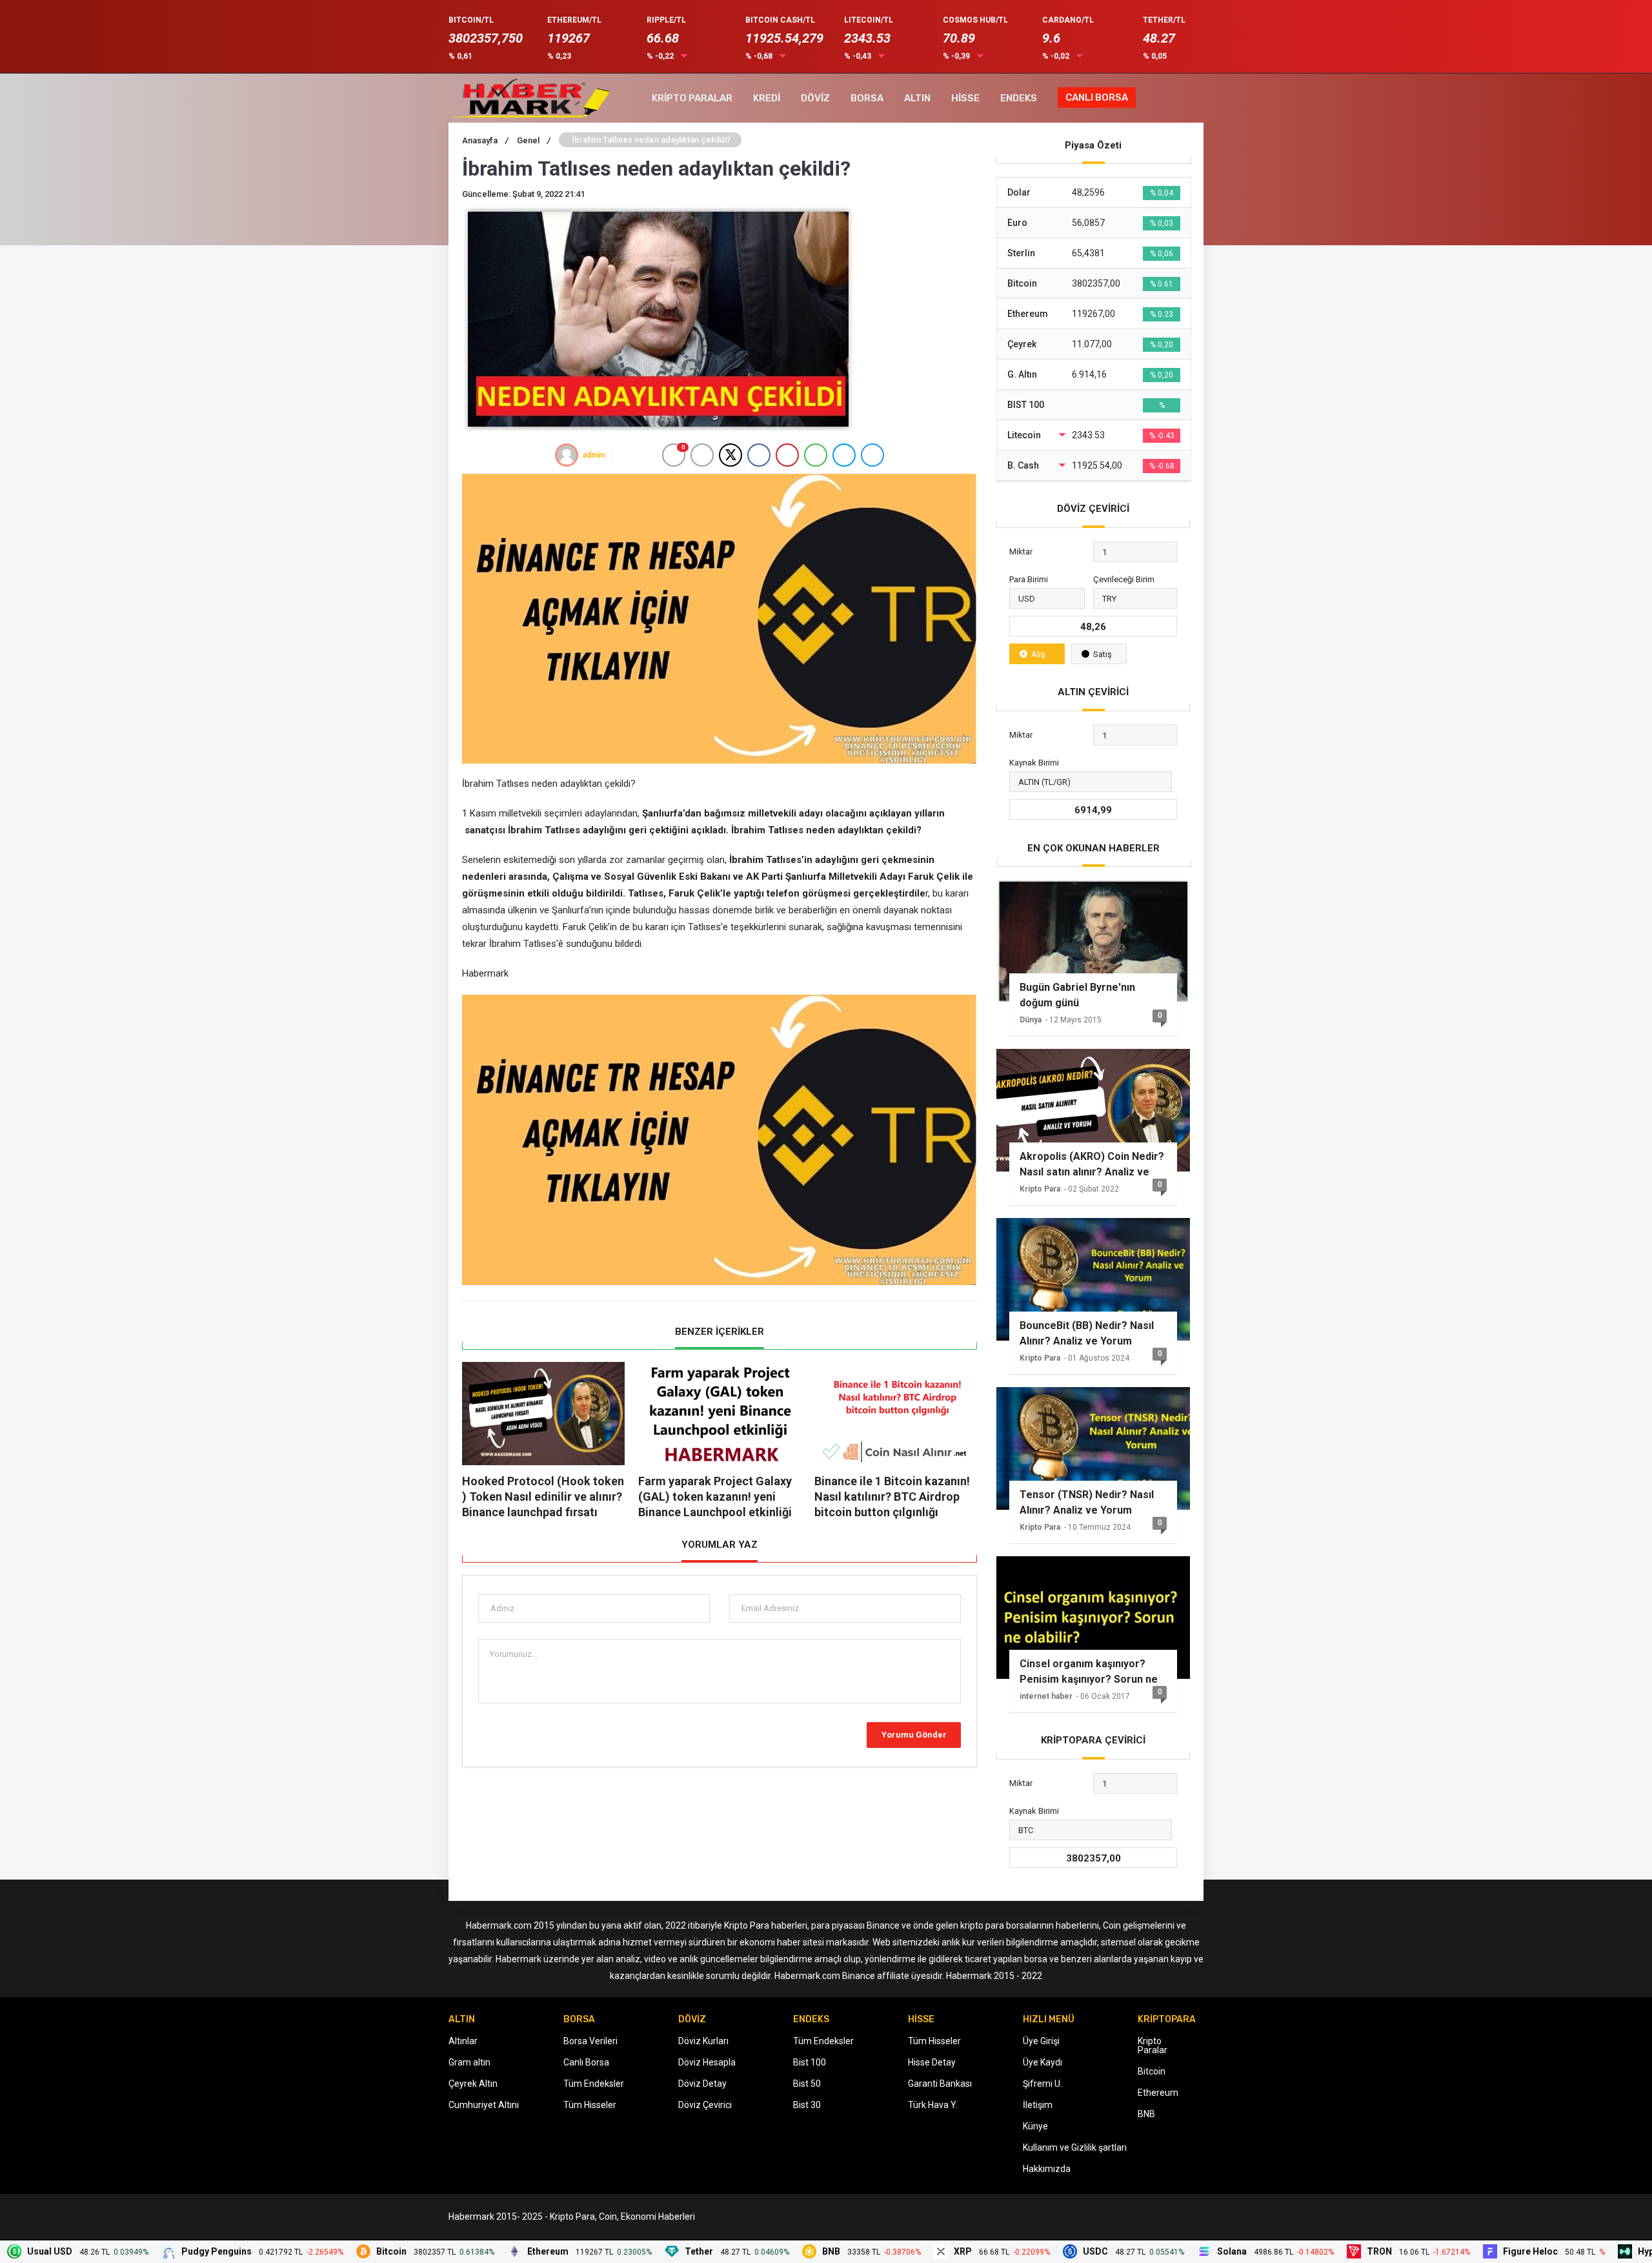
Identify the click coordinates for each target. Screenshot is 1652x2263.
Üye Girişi (1041, 2041)
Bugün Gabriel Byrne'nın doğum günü (1077, 995)
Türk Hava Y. (933, 2105)
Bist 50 (807, 2084)
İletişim (1038, 2105)
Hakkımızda (1047, 2169)
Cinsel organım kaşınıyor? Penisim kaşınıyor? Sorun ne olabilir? (1089, 1672)
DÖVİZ (815, 98)
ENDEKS (1019, 98)
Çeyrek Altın (473, 2084)
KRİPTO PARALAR (692, 98)
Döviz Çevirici (705, 2105)
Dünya (1031, 1020)
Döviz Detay (702, 2084)
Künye (1035, 2126)
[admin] (567, 455)
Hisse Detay (932, 2062)
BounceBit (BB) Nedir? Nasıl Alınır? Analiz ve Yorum (1087, 1333)
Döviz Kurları (703, 2041)
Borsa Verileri (590, 2041)
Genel (534, 140)
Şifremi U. (1043, 2084)
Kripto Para (1040, 1189)
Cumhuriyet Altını (484, 2105)
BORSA (867, 98)
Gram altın (469, 2062)
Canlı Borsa (586, 2062)
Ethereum (1158, 2093)
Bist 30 (807, 2105)
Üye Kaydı (1043, 2062)
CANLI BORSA (1097, 97)
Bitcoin (1152, 2071)
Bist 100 (810, 2062)
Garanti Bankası (940, 2084)
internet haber (1046, 1696)
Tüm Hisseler (590, 2105)
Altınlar (463, 2041)
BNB (1146, 2114)
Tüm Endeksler (594, 2084)
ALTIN (917, 98)
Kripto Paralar (1153, 2045)
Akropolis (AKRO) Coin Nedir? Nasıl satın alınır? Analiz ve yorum (1092, 1164)
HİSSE (965, 98)
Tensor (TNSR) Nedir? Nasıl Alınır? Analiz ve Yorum (1087, 1502)
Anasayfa (485, 140)
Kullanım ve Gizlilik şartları (1075, 2147)
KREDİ (767, 98)
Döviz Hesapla (707, 2062)
